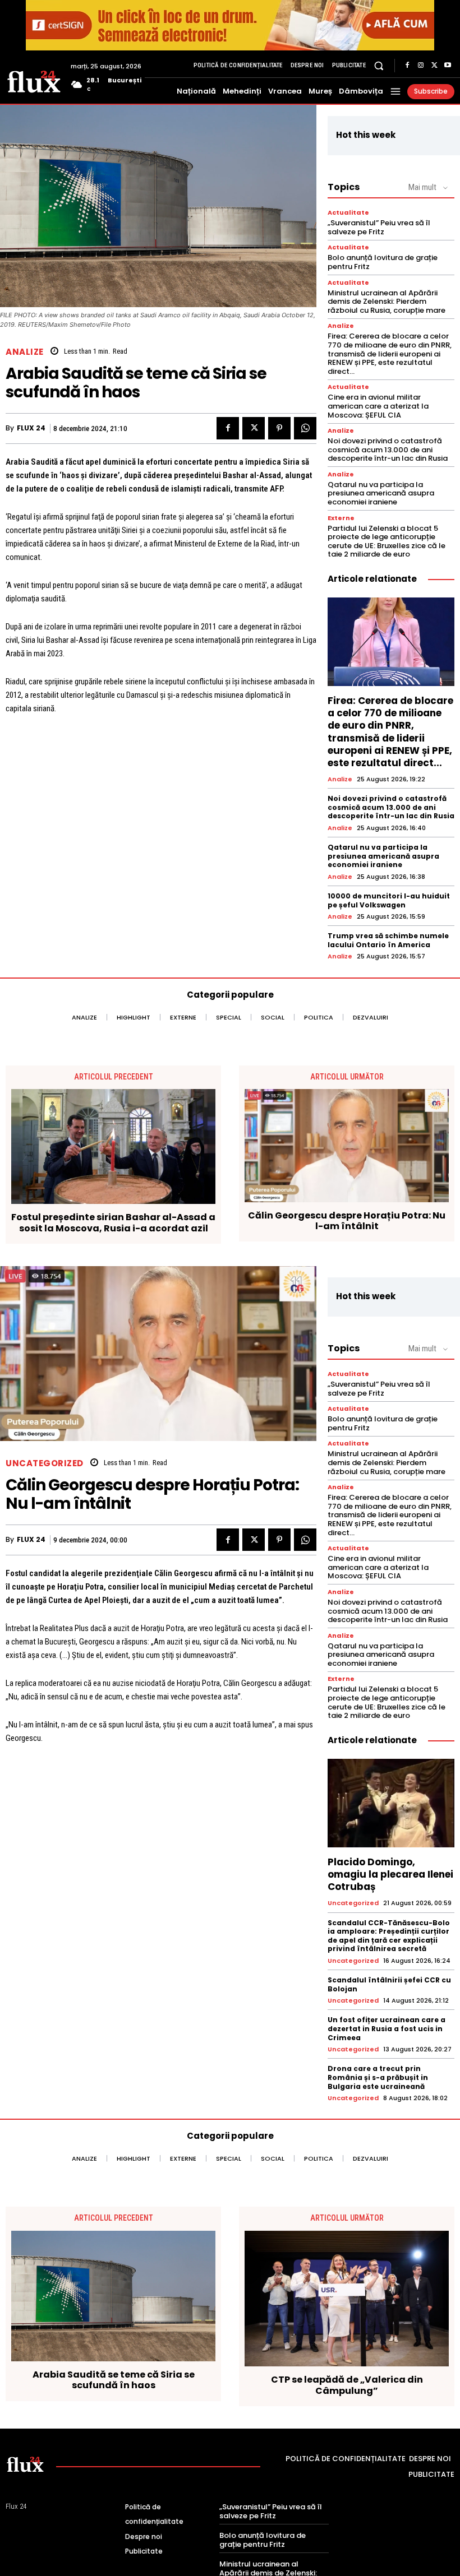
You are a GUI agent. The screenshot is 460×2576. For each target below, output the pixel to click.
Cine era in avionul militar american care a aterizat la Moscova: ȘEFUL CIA (378, 406)
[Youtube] (448, 66)
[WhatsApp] (305, 428)
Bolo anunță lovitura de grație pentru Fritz (383, 262)
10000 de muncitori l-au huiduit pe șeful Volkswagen (389, 900)
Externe (341, 518)
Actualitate (348, 213)
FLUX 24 (31, 428)
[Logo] (34, 81)
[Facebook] (407, 66)
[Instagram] (421, 66)
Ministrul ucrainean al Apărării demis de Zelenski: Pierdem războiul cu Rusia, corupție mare (387, 302)
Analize (25, 352)
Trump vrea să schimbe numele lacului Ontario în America (388, 940)
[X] (434, 66)
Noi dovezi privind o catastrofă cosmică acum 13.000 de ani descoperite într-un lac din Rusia (388, 450)
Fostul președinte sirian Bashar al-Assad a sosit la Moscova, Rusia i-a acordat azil (113, 1222)
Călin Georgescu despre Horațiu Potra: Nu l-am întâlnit (347, 1221)
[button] (379, 65)
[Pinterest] (279, 428)
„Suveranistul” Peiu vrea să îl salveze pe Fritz (379, 227)
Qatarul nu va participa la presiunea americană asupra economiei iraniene (381, 493)
